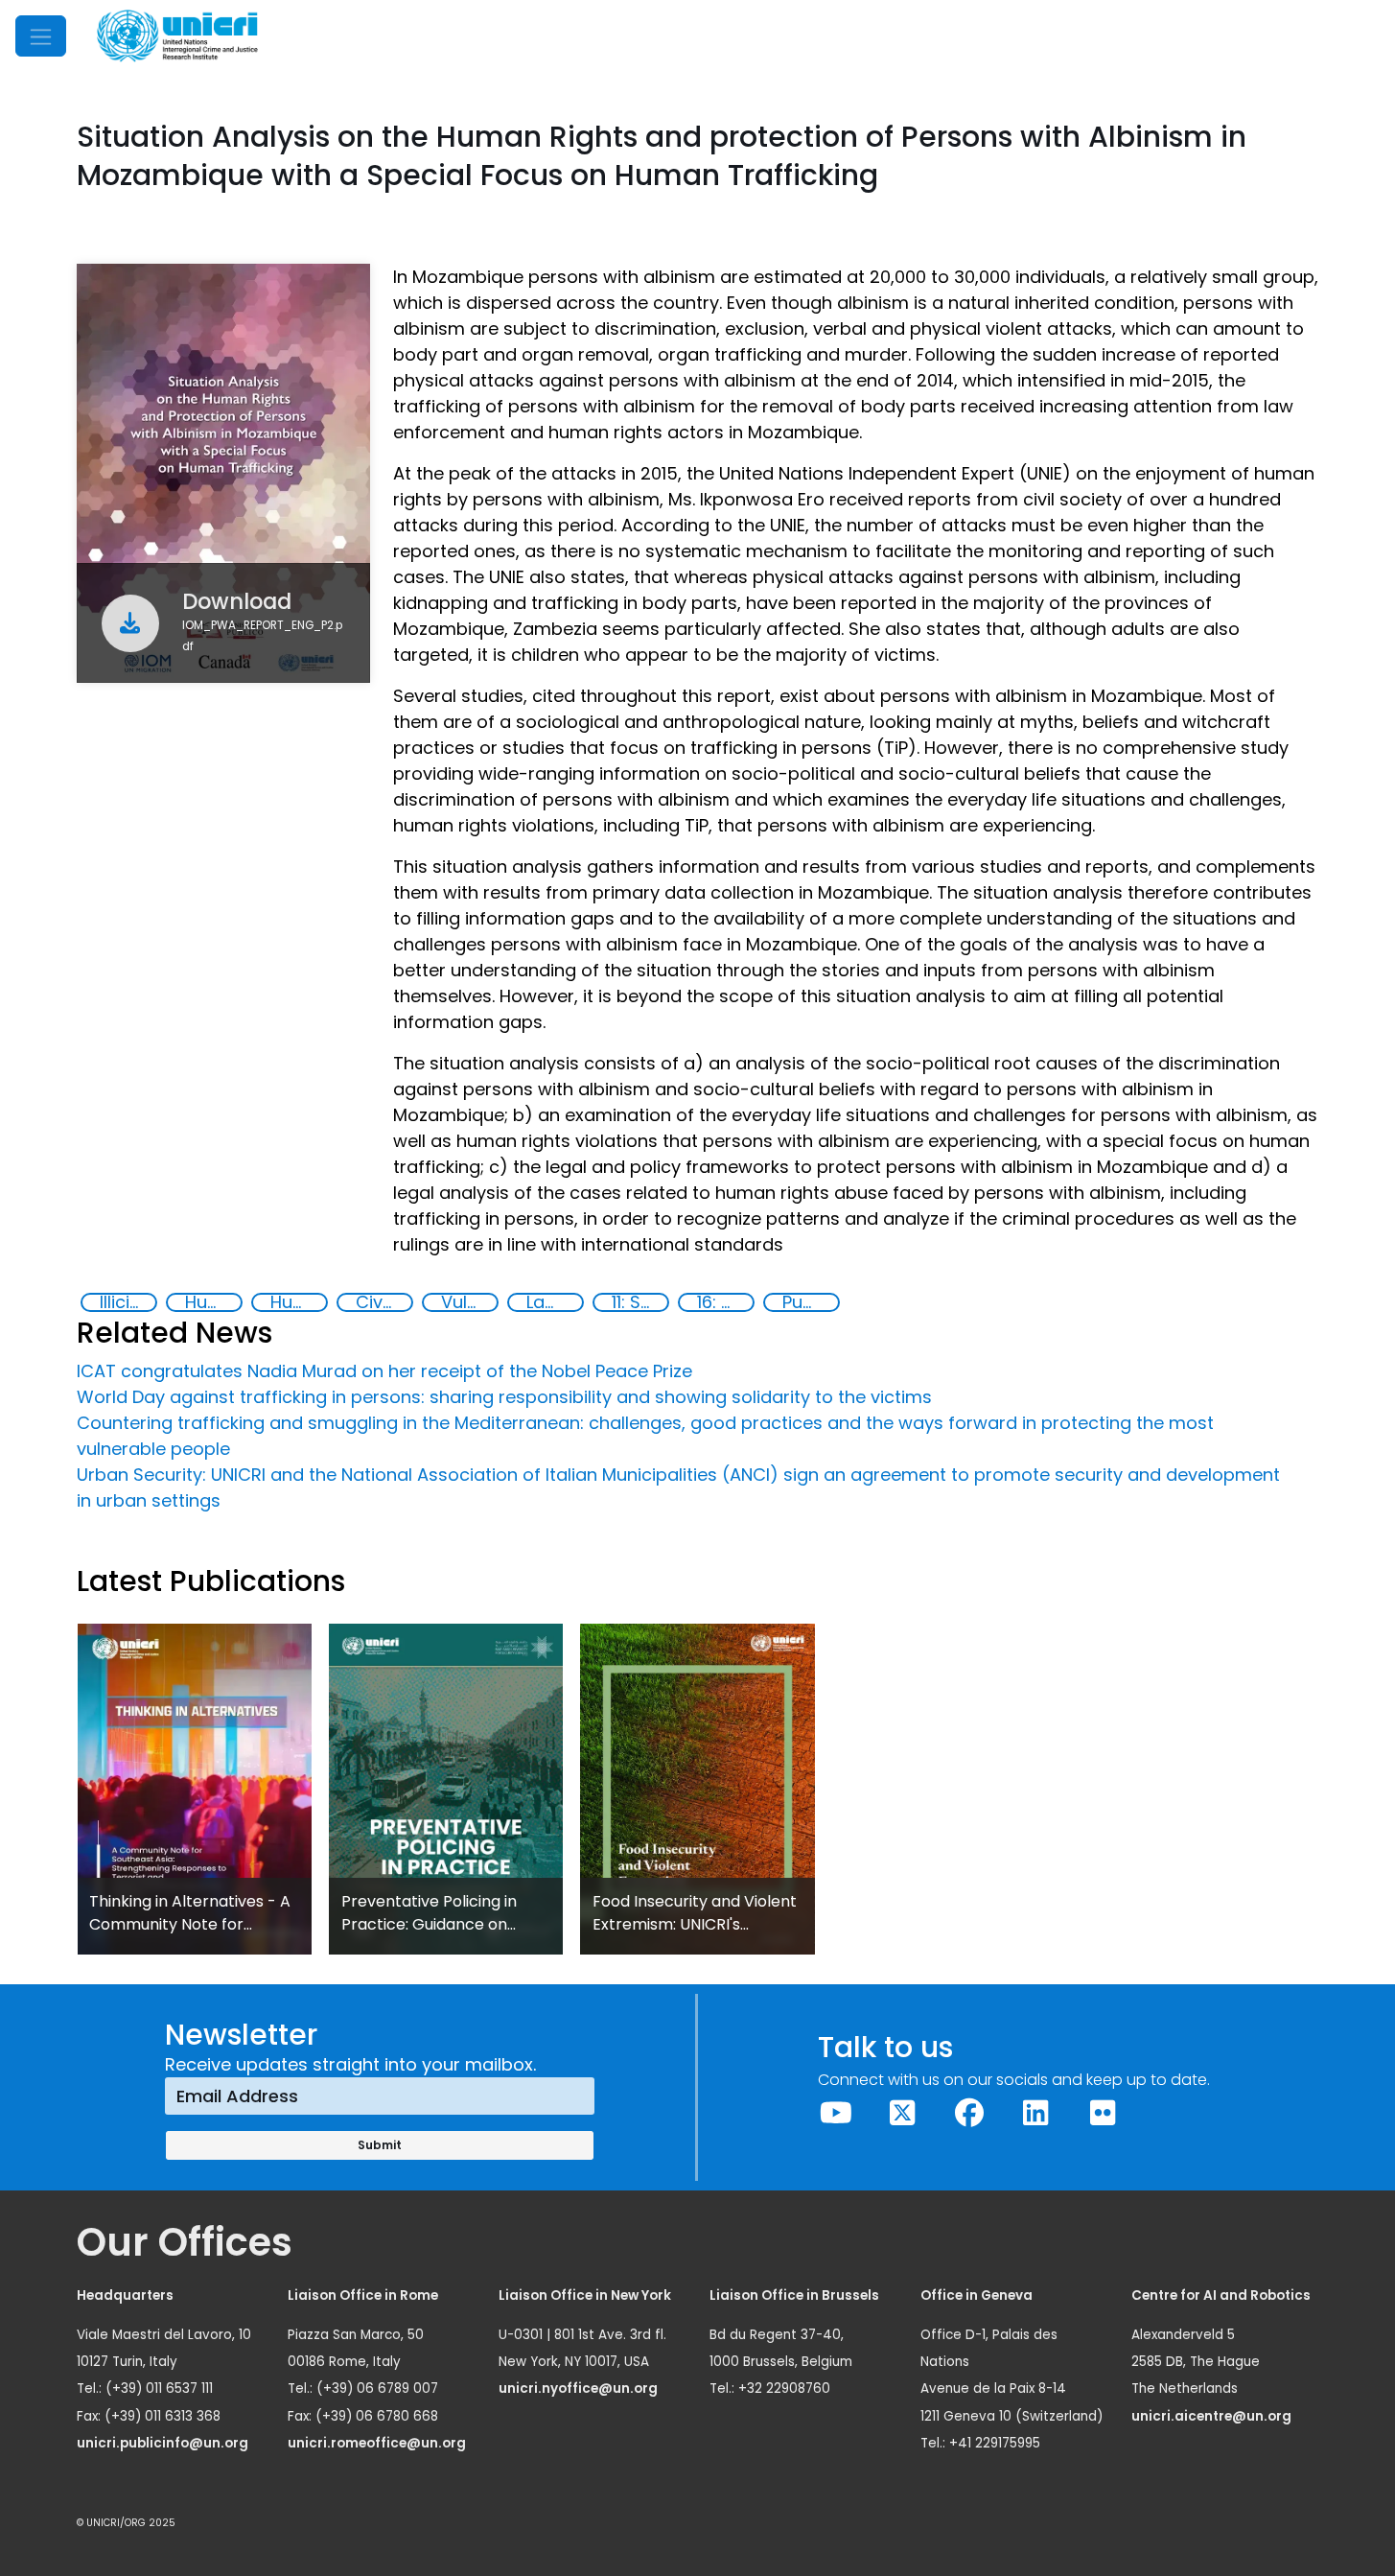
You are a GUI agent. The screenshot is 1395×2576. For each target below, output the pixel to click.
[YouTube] (836, 2113)
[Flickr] (1103, 2113)
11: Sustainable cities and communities (639, 1302)
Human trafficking (213, 1302)
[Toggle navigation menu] (41, 36)
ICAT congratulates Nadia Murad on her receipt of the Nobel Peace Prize (384, 1371)
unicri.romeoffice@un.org (378, 2443)
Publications (810, 1302)
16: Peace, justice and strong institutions (725, 1302)
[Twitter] (903, 2113)
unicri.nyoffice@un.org (580, 2389)
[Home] (177, 36)
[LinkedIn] (1036, 2113)
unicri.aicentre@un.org (1213, 2416)
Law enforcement (554, 1302)
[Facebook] (969, 2113)
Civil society (384, 1302)
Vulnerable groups (469, 1302)
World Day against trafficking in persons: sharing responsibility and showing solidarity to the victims (504, 1397)
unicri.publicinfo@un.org (164, 2443)
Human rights (298, 1302)
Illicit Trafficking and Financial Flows (128, 1302)
